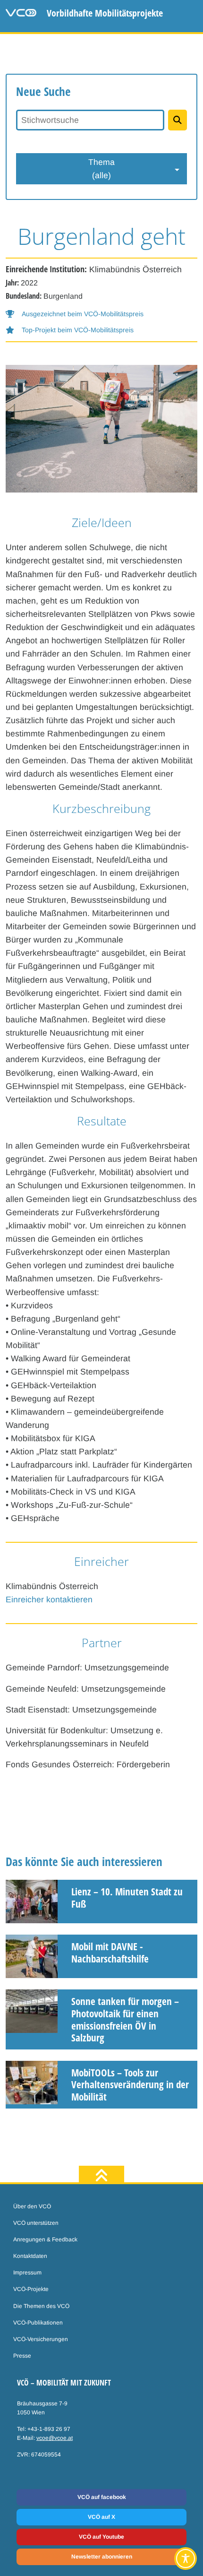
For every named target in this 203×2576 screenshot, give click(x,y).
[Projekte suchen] (178, 120)
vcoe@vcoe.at (55, 2438)
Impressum (27, 2273)
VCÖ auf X (101, 2517)
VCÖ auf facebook (102, 2497)
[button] (75, 314)
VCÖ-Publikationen (38, 2323)
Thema (101, 169)
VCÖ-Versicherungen (41, 2339)
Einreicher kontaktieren (49, 1599)
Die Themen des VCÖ (41, 2306)
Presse (22, 2356)
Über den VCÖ (32, 2206)
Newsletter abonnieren (102, 2557)
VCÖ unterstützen (36, 2223)
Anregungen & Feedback (45, 2239)
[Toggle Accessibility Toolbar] (186, 2559)
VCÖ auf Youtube (101, 2537)
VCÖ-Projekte (31, 2289)
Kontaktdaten (30, 2256)
